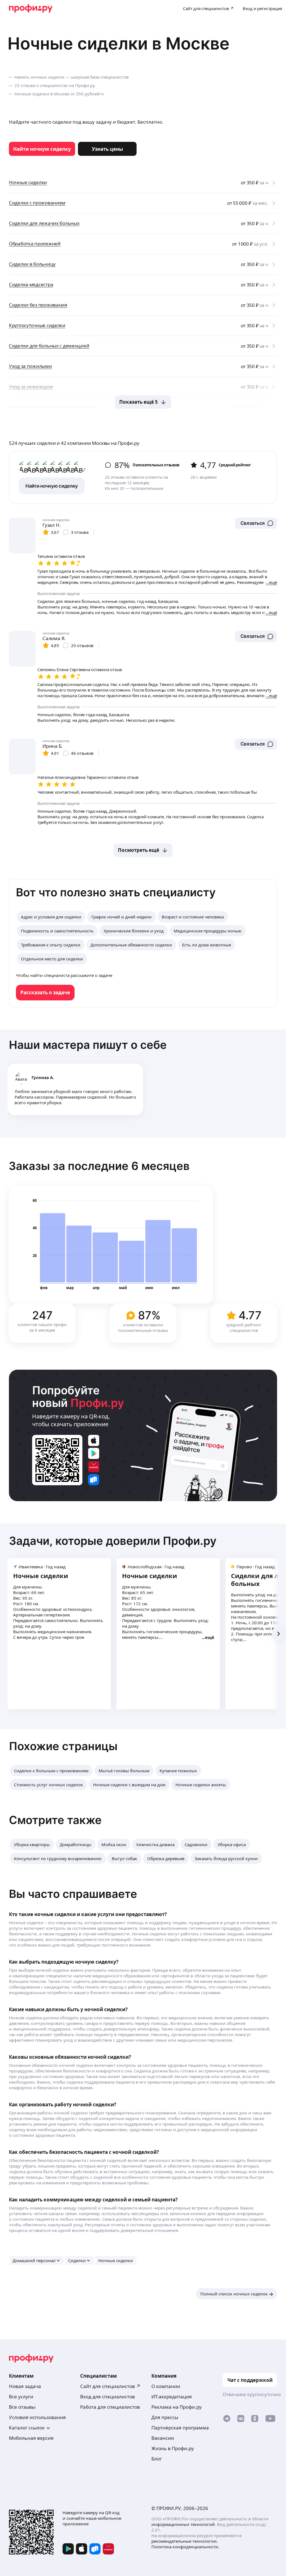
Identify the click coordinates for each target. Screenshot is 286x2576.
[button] (256, 523)
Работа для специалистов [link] (110, 2407)
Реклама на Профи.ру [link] (177, 2407)
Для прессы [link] (165, 2417)
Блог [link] (157, 2459)
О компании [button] (166, 2386)
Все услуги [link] (21, 2397)
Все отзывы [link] (22, 2407)
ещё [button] (210, 1637)
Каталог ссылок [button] (27, 2428)
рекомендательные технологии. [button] (185, 2541)
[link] (42, 149)
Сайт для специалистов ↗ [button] (110, 2386)
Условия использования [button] (37, 2417)
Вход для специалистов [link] (108, 2397)
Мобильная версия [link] (31, 2438)
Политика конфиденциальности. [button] (185, 2547)
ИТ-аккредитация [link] (172, 2397)
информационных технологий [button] (183, 2524)
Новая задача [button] (25, 2386)
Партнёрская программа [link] (180, 2428)
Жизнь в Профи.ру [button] (173, 2448)
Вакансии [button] (163, 2438)
